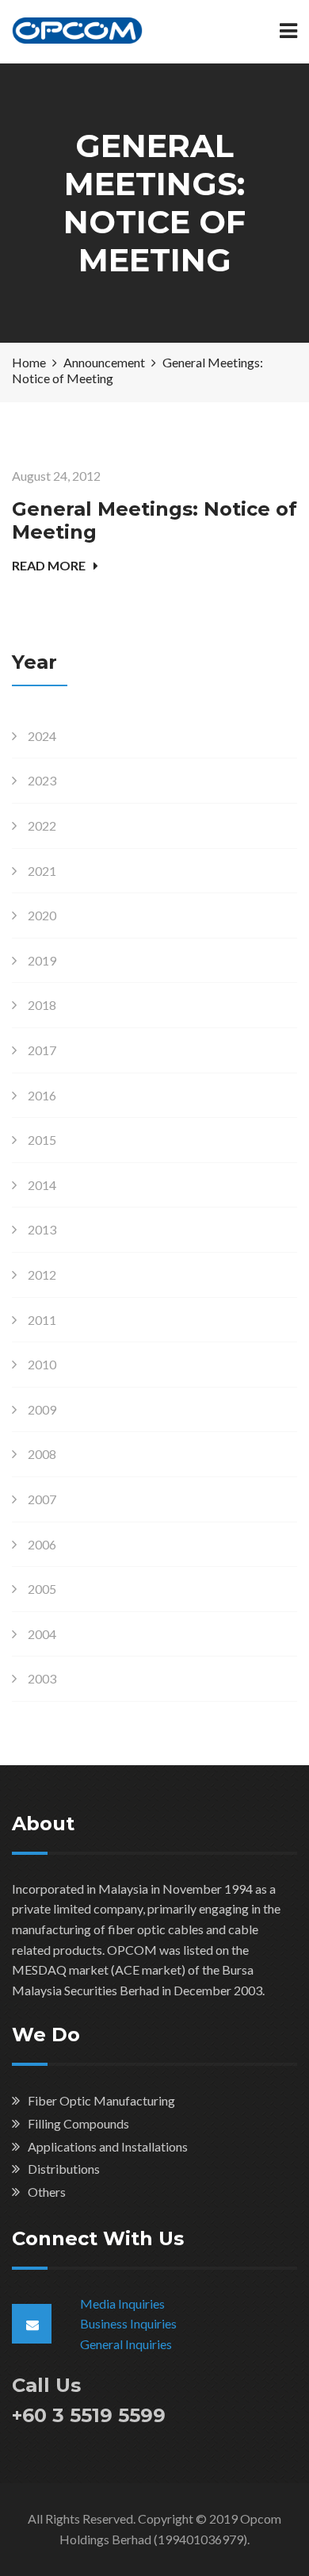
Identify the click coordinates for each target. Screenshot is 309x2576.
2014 (42, 1185)
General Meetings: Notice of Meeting (154, 520)
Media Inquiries (122, 2303)
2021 (42, 871)
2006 (42, 1544)
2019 (42, 960)
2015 (42, 1140)
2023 (42, 780)
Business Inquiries (128, 2323)
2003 (42, 1678)
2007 (42, 1499)
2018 (42, 1005)
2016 (42, 1095)
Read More (49, 565)
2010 (42, 1364)
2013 (42, 1229)
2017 (42, 1050)
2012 (42, 1275)
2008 (42, 1454)
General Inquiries (126, 2344)
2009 (42, 1409)
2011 (42, 1320)
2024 (42, 736)
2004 (42, 1634)
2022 (42, 825)
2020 (42, 915)
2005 (42, 1589)
